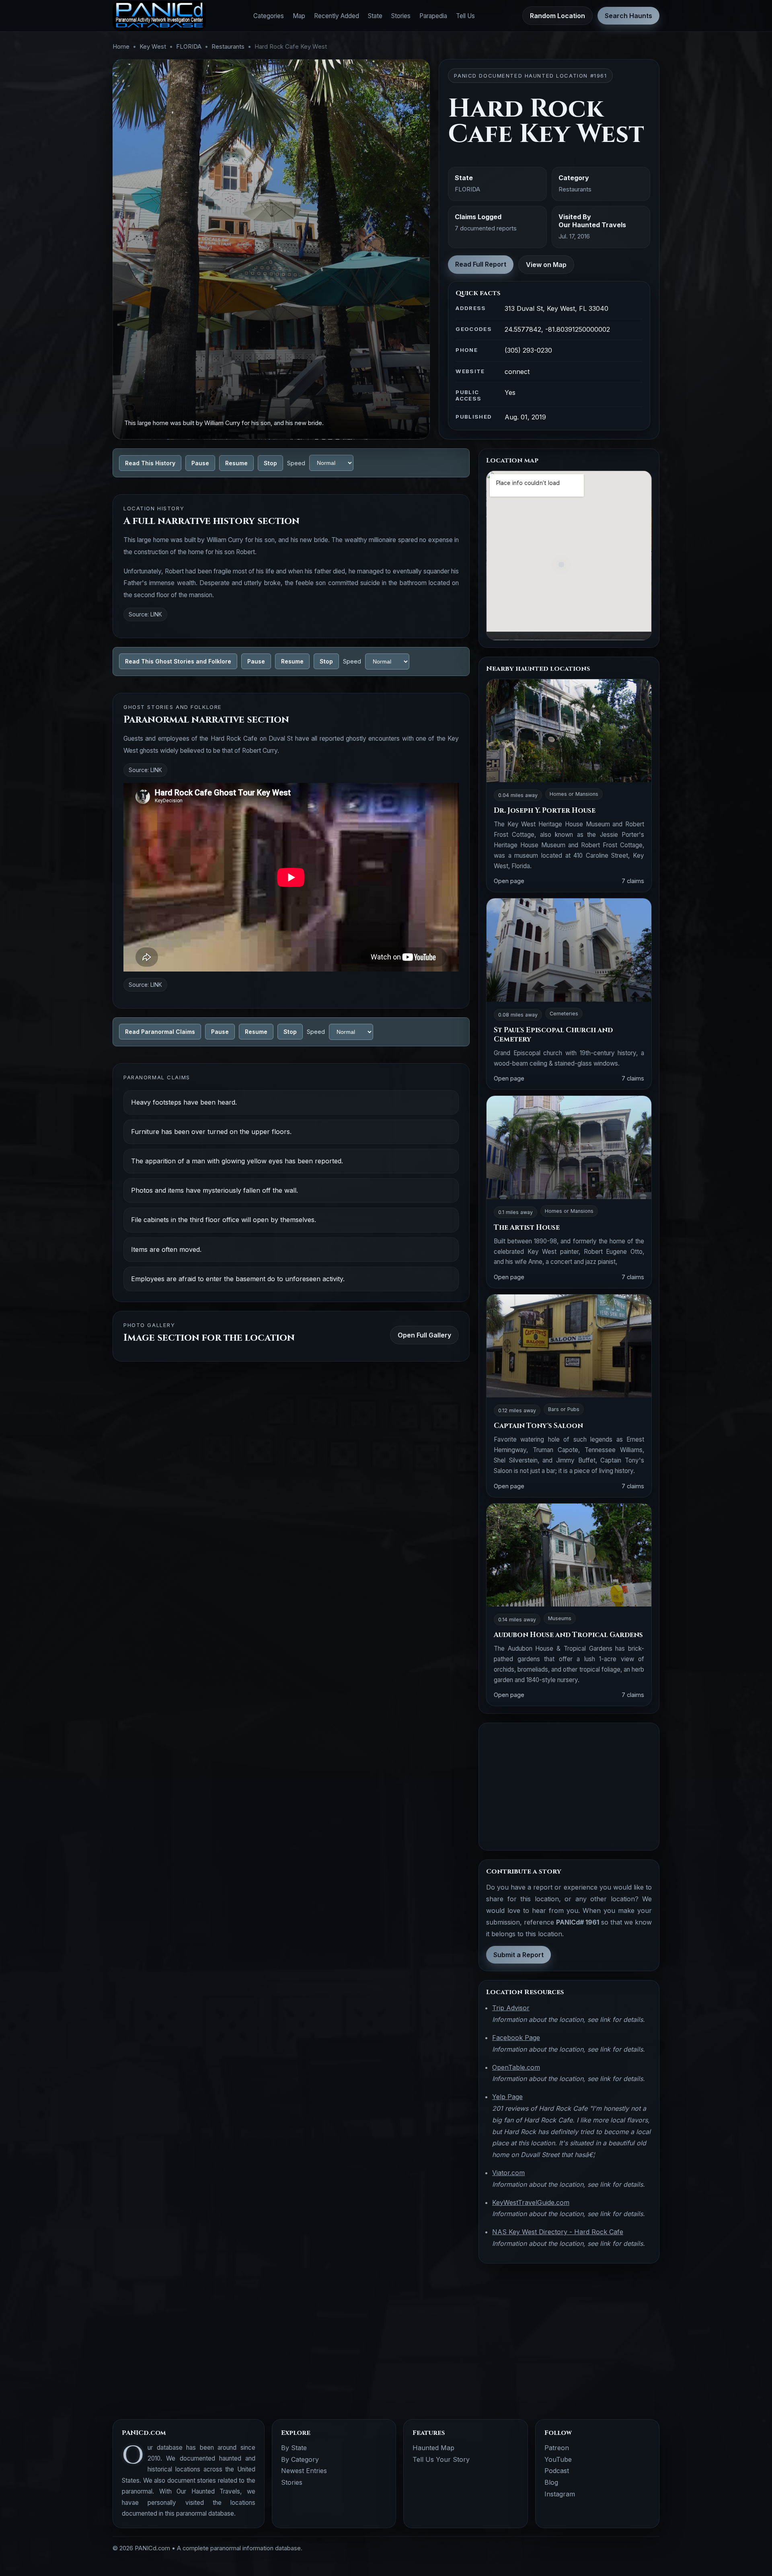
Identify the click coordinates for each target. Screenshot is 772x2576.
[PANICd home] (159, 16)
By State (294, 2448)
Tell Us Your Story (441, 2459)
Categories (269, 16)
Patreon (557, 2448)
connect (517, 372)
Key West (153, 47)
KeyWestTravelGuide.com (531, 2202)
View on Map (546, 265)
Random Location (557, 16)
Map (299, 16)
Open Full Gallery (424, 1335)
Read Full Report (481, 264)
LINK (156, 614)
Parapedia (433, 16)
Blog (551, 2482)
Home (121, 47)
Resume (236, 463)
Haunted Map (433, 2448)
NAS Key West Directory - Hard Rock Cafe (558, 2232)
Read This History (150, 463)
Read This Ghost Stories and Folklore (178, 661)
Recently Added (337, 16)
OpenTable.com (516, 2067)
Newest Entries (304, 2471)
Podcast (557, 2471)
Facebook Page (516, 2038)
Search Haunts (628, 16)
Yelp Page (507, 2097)
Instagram (560, 2494)
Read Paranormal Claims (160, 1032)
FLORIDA (189, 47)
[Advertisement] (569, 1787)
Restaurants (228, 47)
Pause (200, 463)
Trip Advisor (511, 2008)
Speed (296, 463)
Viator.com (508, 2173)
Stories (401, 16)
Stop (270, 463)
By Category (300, 2459)
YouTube (558, 2459)
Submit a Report (518, 1955)
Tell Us (465, 16)
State (375, 16)
